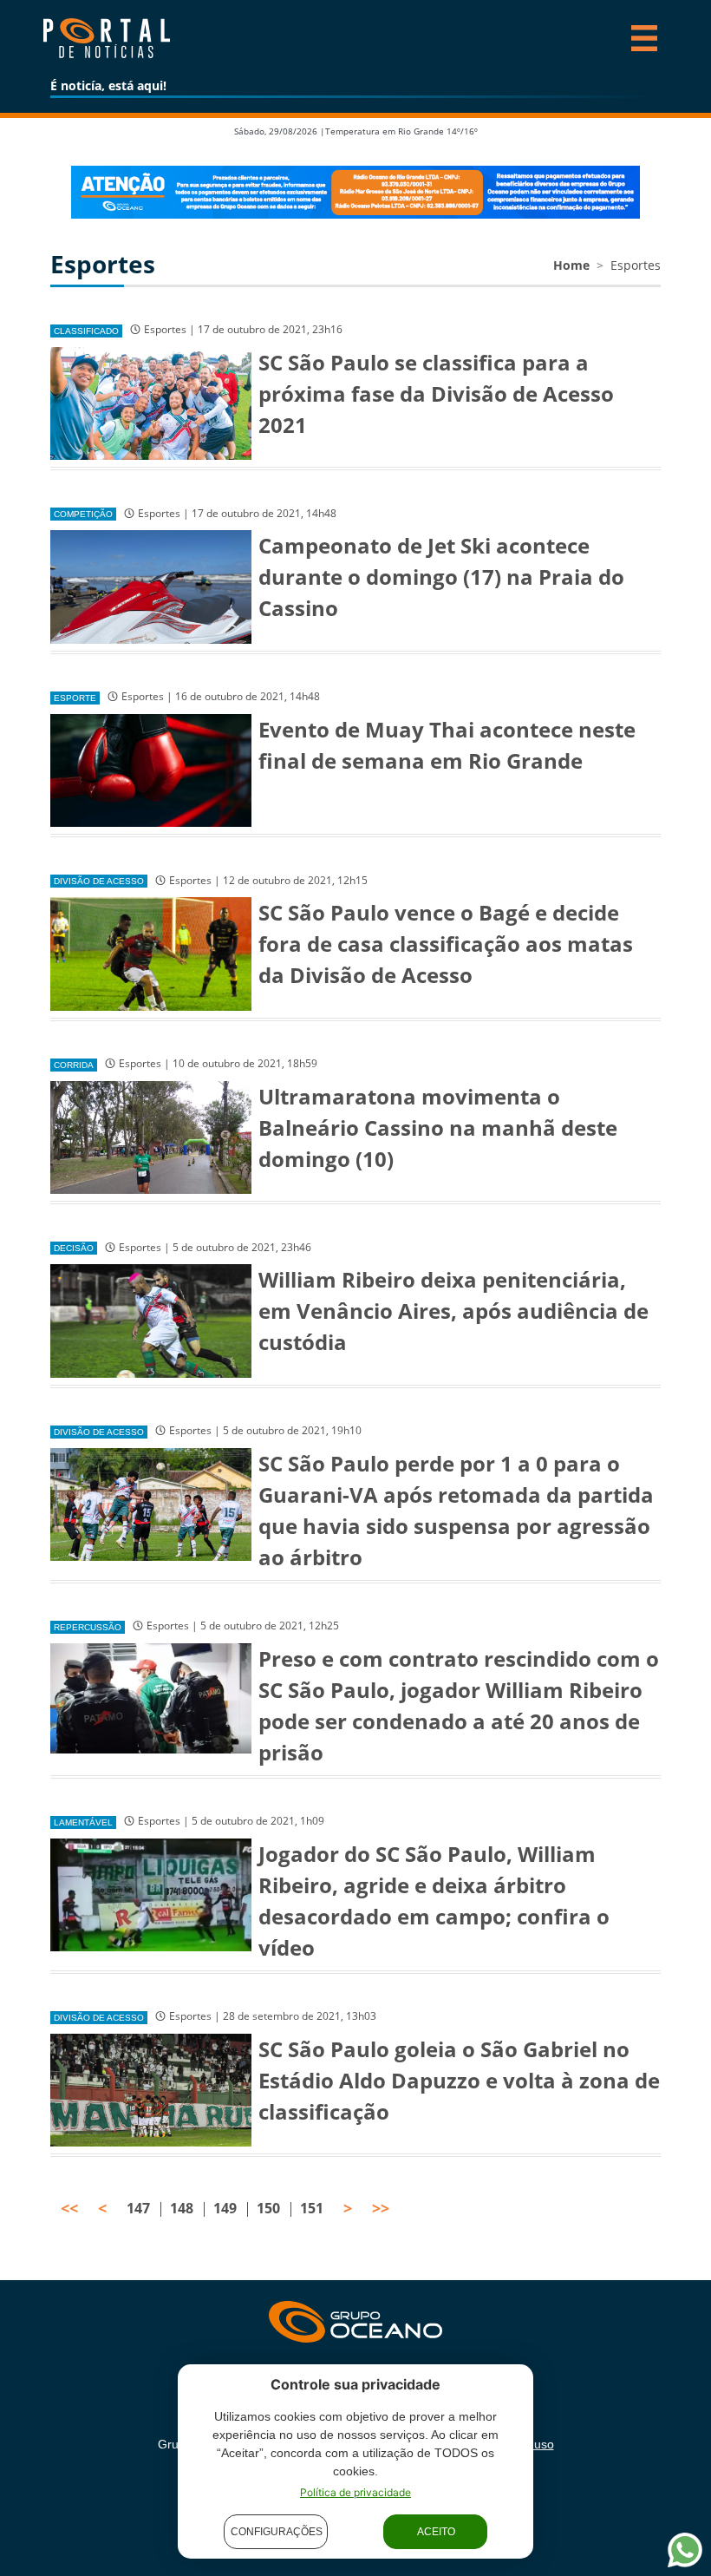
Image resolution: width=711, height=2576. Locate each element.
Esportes (636, 265)
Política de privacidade (355, 2492)
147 (138, 2208)
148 (182, 2208)
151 (312, 2208)
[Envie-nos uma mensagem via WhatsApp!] (685, 2550)
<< (69, 2208)
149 (225, 2208)
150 (268, 2208)
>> (381, 2208)
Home (571, 265)
